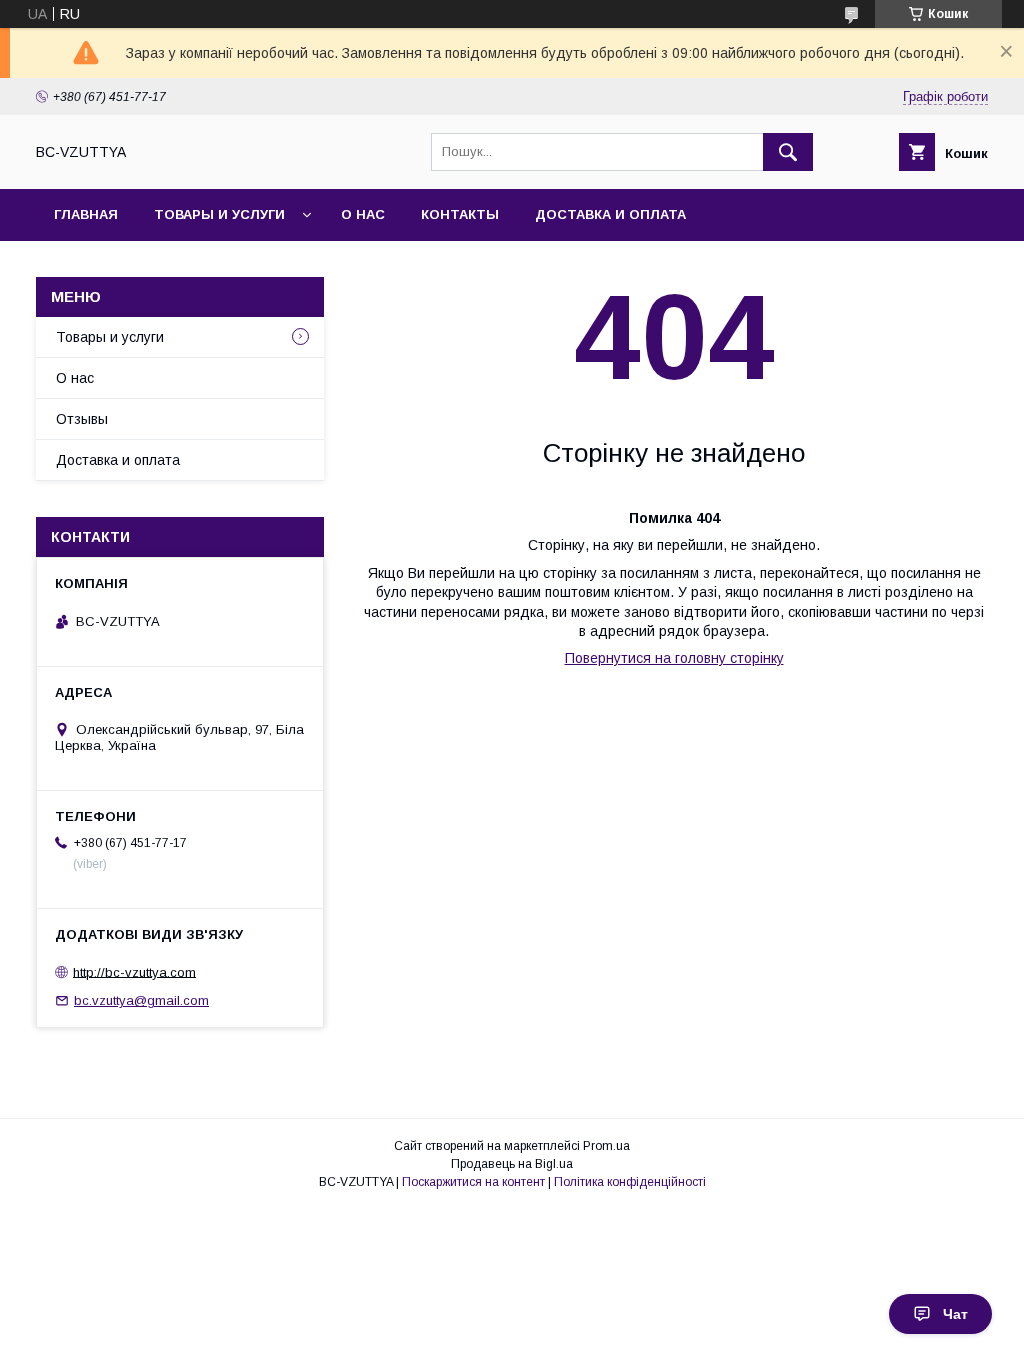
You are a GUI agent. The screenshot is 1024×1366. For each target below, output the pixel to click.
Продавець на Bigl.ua (512, 1164)
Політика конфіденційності (630, 1182)
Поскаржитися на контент (473, 1182)
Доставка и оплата (610, 214)
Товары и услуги (219, 214)
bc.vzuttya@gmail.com (141, 1000)
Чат (955, 1314)
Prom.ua (606, 1146)
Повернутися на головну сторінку (674, 658)
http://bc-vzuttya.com (134, 971)
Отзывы (82, 419)
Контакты (460, 214)
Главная (86, 214)
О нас (363, 214)
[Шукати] (788, 152)
